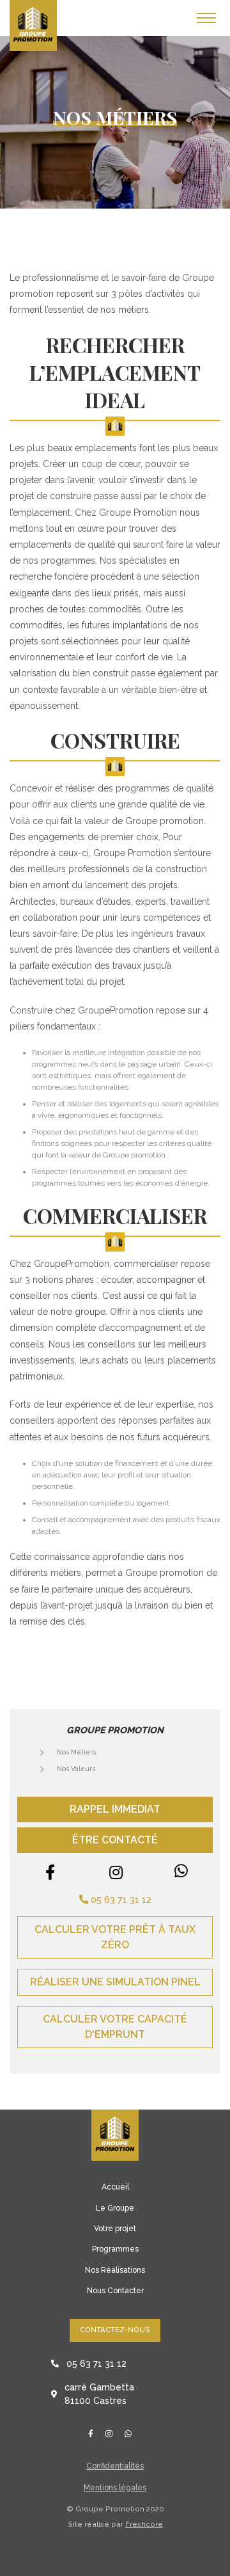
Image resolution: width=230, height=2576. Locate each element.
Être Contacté (115, 1840)
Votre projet (115, 2229)
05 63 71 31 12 (120, 1899)
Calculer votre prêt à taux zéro (115, 1937)
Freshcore (144, 2524)
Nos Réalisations (115, 2270)
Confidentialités (115, 2466)
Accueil (115, 2187)
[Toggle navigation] (206, 18)
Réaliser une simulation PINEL (115, 1982)
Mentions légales (115, 2488)
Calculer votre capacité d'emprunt (115, 2027)
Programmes (115, 2249)
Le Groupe (115, 2208)
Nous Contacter (115, 2291)
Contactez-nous (115, 2330)
